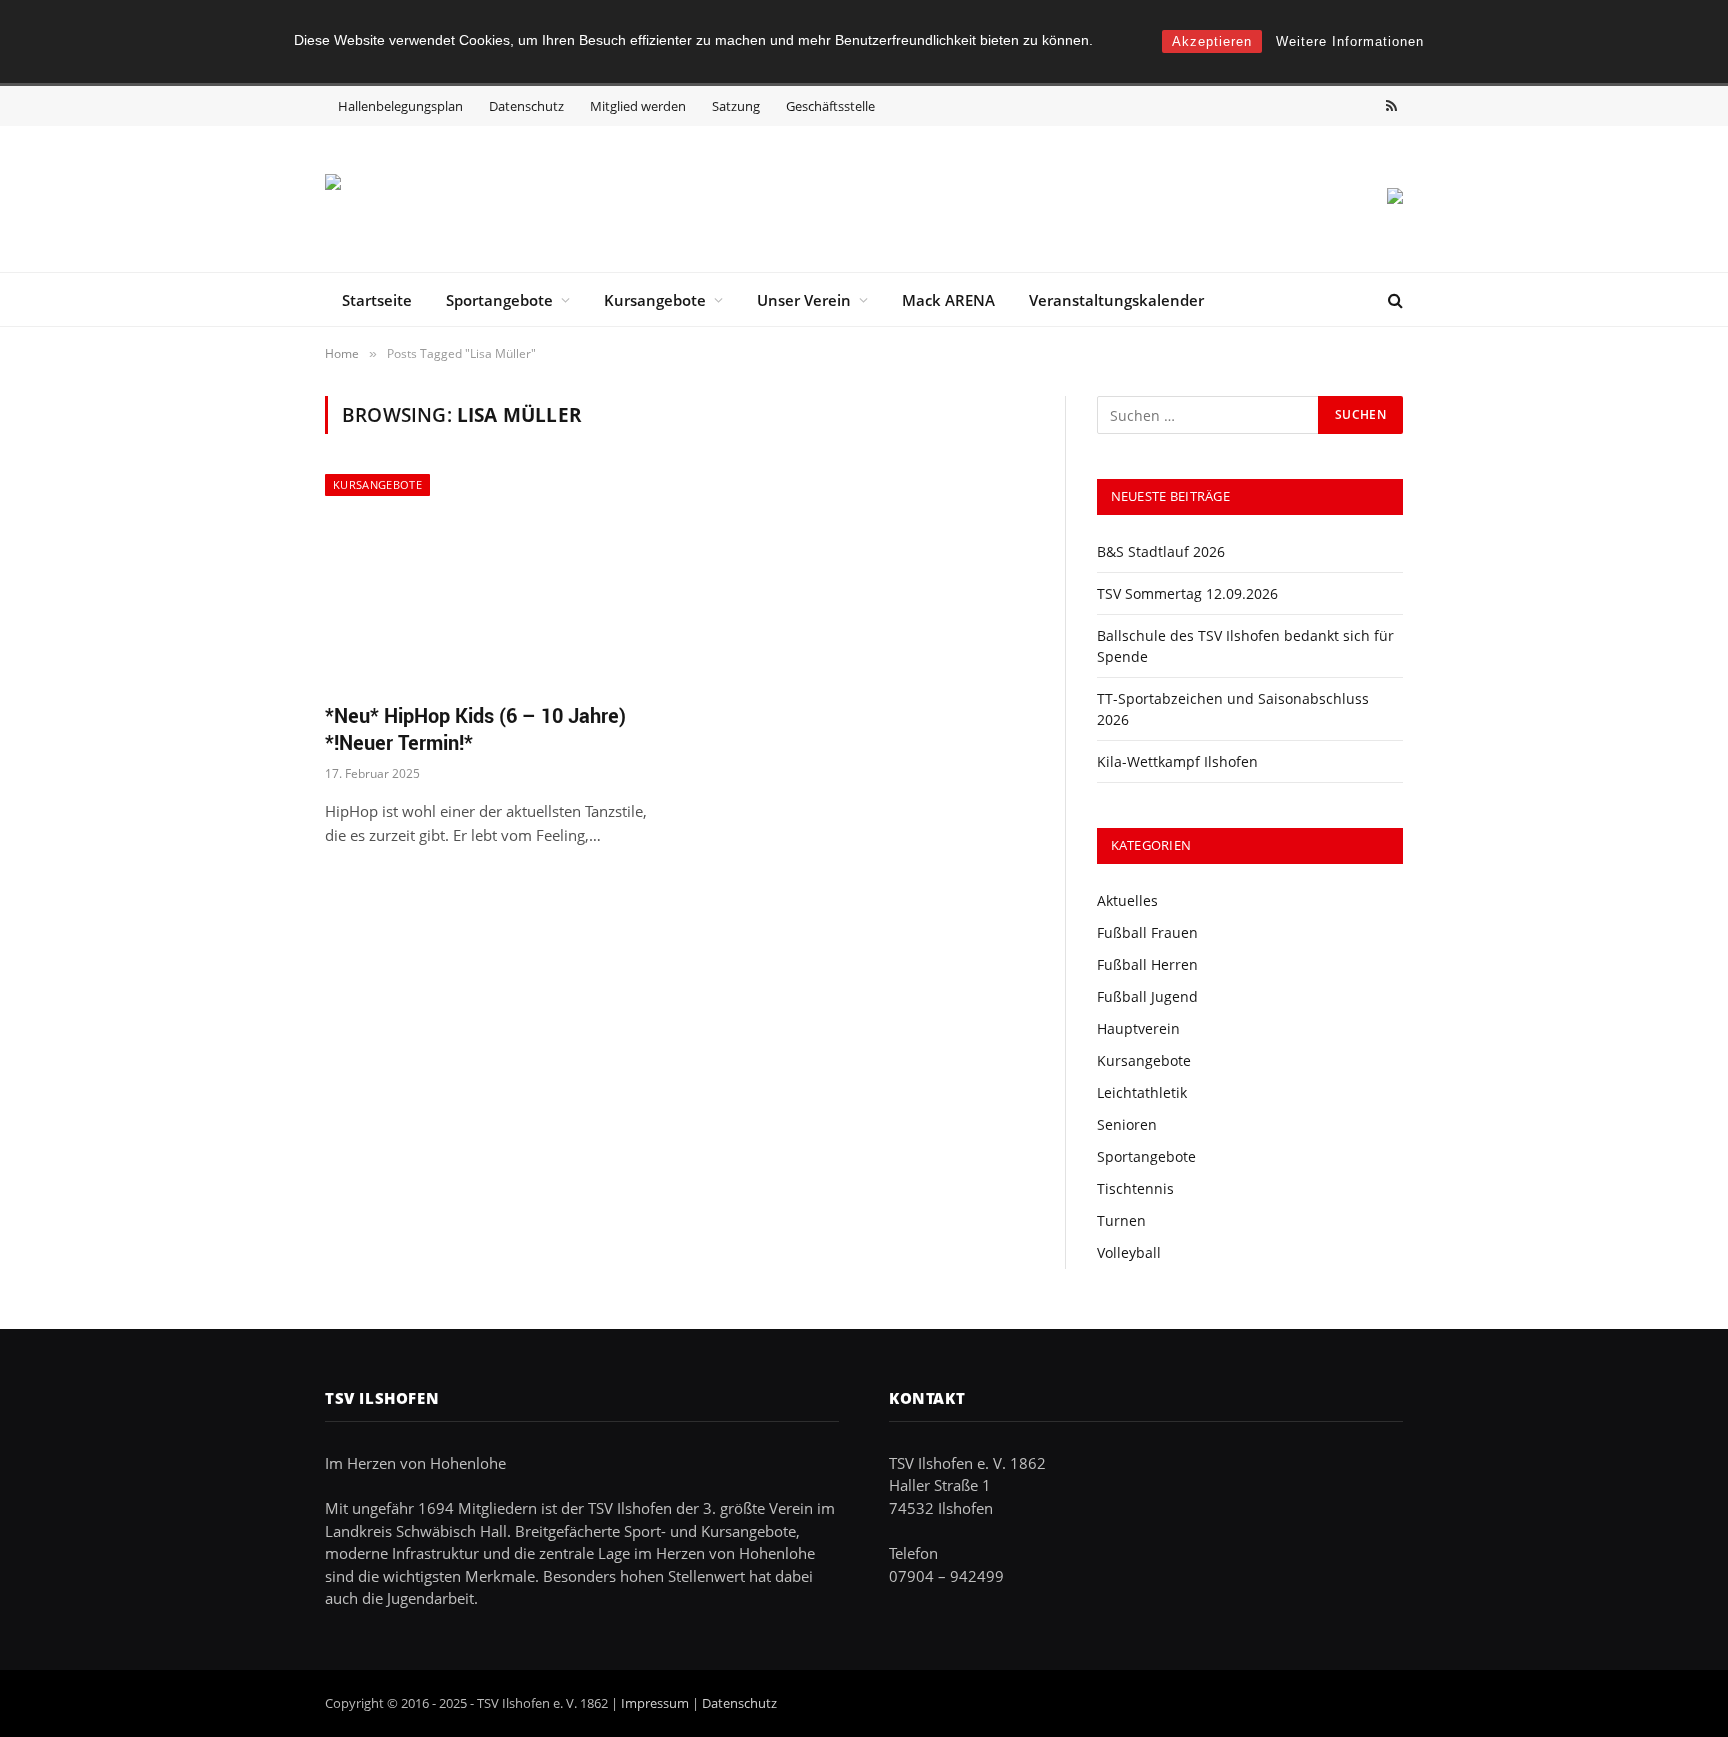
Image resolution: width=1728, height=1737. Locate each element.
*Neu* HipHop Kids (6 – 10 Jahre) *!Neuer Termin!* (475, 729)
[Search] (1393, 299)
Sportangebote (499, 300)
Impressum (655, 1703)
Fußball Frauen (1147, 932)
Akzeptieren (1212, 41)
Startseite (377, 300)
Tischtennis (1135, 1188)
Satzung (736, 106)
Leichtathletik (1142, 1092)
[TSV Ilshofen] (430, 199)
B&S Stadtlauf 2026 (1161, 551)
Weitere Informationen (1350, 41)
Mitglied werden (638, 106)
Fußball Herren (1147, 964)
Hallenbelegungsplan (400, 106)
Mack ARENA (948, 300)
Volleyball (1129, 1252)
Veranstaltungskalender (1116, 300)
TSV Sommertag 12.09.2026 (1187, 593)
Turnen (1121, 1220)
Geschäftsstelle (830, 106)
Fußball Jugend (1147, 996)
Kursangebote (655, 300)
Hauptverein (1138, 1028)
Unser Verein (804, 300)
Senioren (1127, 1124)
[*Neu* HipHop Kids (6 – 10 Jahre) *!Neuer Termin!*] (492, 579)
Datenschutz (526, 106)
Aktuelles (1127, 900)
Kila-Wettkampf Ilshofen (1177, 761)
